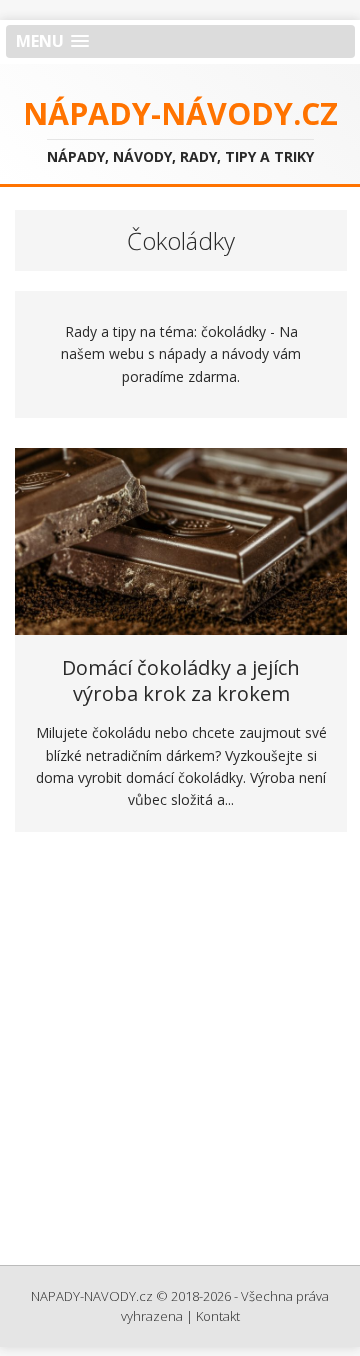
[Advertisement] (180, 1055)
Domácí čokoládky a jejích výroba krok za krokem (181, 680)
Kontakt (218, 1316)
